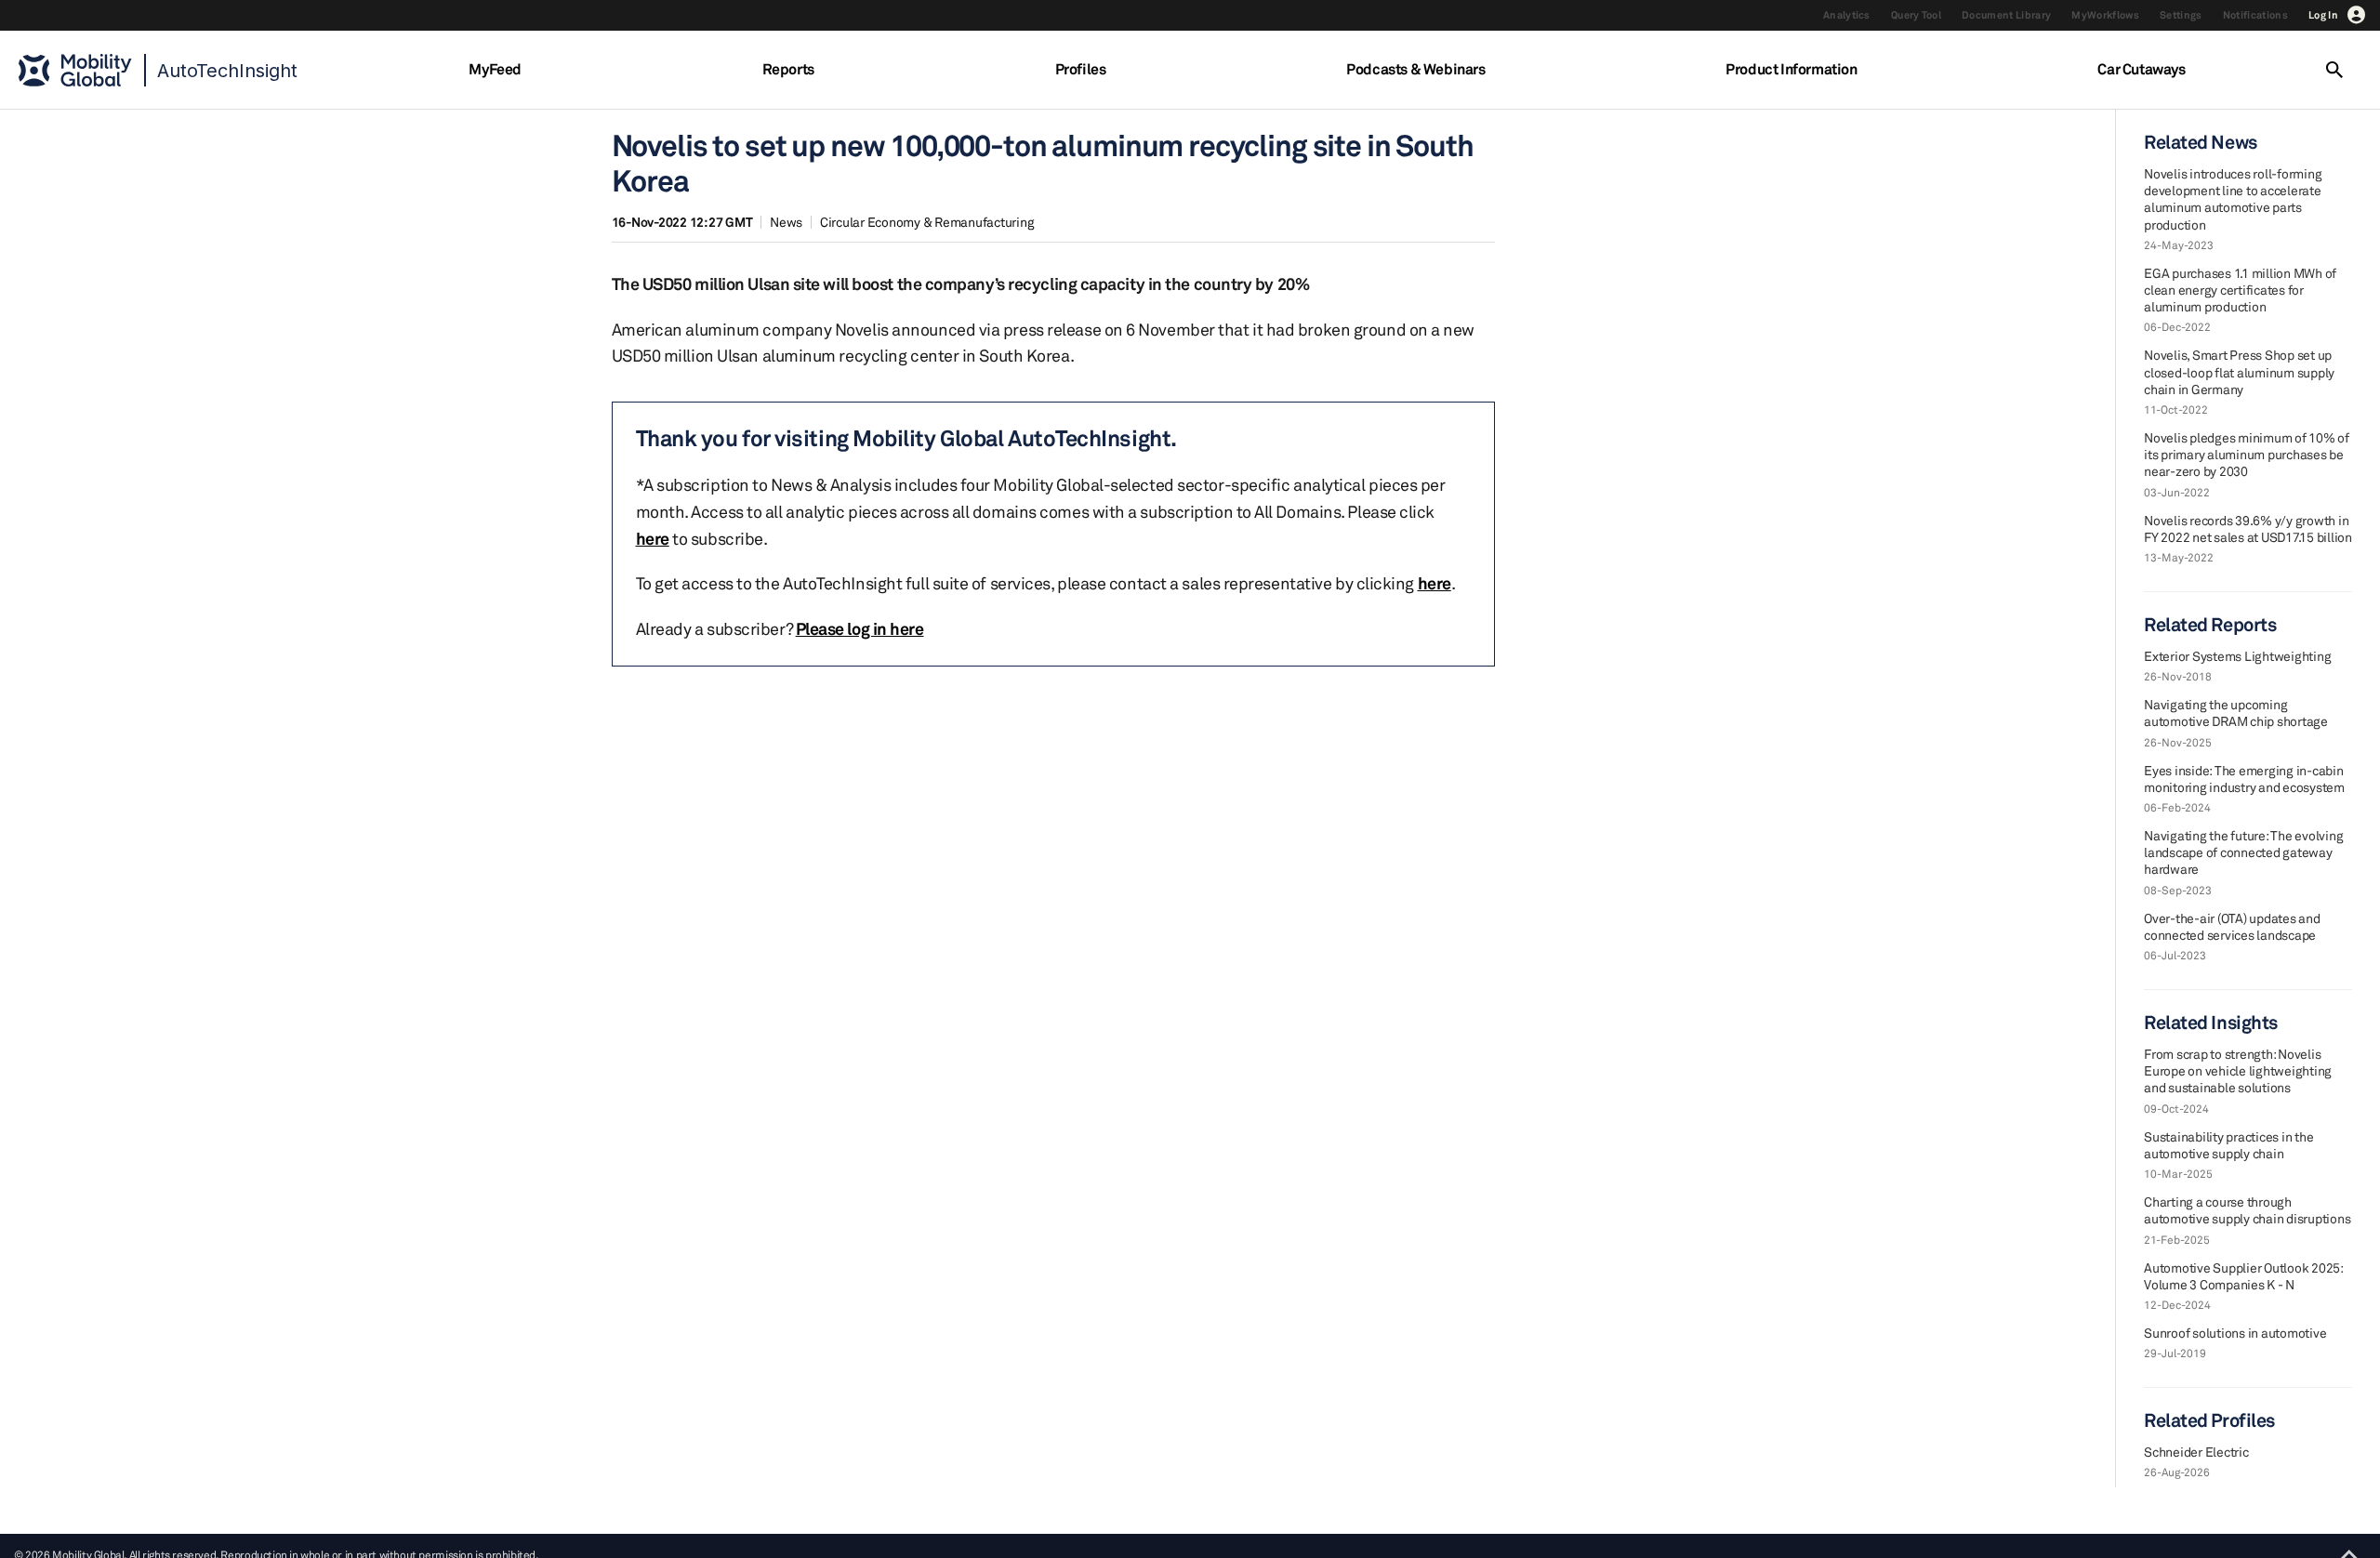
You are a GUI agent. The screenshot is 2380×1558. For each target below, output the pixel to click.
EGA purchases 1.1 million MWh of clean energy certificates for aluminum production (2240, 290)
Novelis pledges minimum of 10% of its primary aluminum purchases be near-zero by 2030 (2247, 454)
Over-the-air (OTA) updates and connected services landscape (2232, 926)
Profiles (1081, 69)
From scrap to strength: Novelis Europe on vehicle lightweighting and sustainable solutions (2238, 1070)
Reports (788, 69)
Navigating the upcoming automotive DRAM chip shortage (2236, 713)
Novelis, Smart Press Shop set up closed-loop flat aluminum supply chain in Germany (2239, 371)
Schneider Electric (2196, 1452)
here (653, 538)
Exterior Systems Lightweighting (2237, 656)
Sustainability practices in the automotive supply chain (2228, 1145)
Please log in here (860, 628)
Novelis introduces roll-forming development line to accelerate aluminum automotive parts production (2233, 199)
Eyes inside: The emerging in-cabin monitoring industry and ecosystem (2244, 779)
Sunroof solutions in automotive (2235, 1333)
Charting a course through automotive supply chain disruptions (2247, 1210)
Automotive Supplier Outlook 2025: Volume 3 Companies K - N (2243, 1276)
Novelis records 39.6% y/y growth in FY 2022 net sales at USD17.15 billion (2248, 528)
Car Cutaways (2141, 69)
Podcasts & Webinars (1415, 69)
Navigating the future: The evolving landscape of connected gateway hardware (2243, 852)
